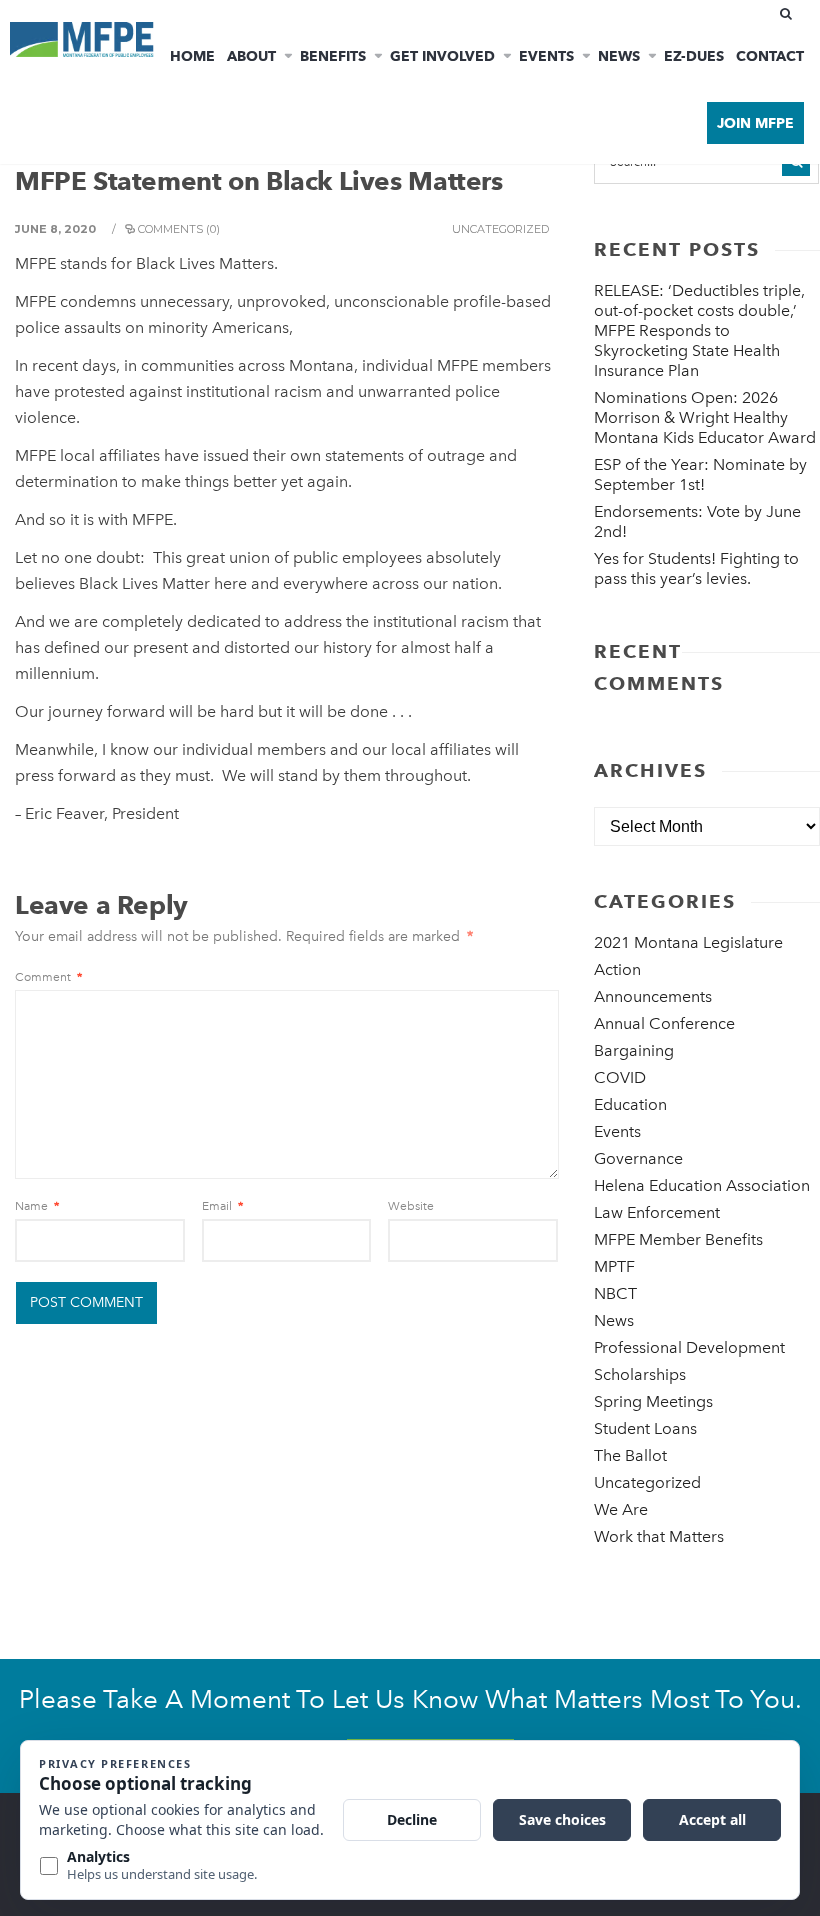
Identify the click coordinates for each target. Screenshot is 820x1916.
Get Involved (442, 56)
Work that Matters (659, 1536)
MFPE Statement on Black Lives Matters (259, 181)
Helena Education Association (702, 1185)
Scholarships (640, 1374)
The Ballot (630, 1455)
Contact (770, 56)
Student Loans (645, 1428)
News (619, 56)
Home (192, 56)
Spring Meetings (653, 1401)
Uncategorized (500, 229)
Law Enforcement (657, 1212)
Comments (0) (179, 229)
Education (630, 1104)
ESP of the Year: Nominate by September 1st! (700, 474)
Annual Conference (664, 1023)
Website (411, 1206)
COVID (620, 1077)
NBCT (615, 1293)
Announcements (653, 996)
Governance (638, 1158)
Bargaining (634, 1050)
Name (37, 1206)
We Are (621, 1509)
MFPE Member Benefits (678, 1239)
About (251, 56)
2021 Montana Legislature (688, 942)
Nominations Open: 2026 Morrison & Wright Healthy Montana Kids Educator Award (705, 417)
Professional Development (689, 1347)
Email (222, 1206)
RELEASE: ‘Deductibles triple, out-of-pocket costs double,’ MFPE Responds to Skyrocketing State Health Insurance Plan (699, 330)
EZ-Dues (694, 56)
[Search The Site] (790, 14)
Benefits (333, 56)
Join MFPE (755, 123)
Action (617, 969)
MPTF (614, 1266)
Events (546, 56)
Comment (48, 977)
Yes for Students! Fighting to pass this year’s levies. (696, 568)
